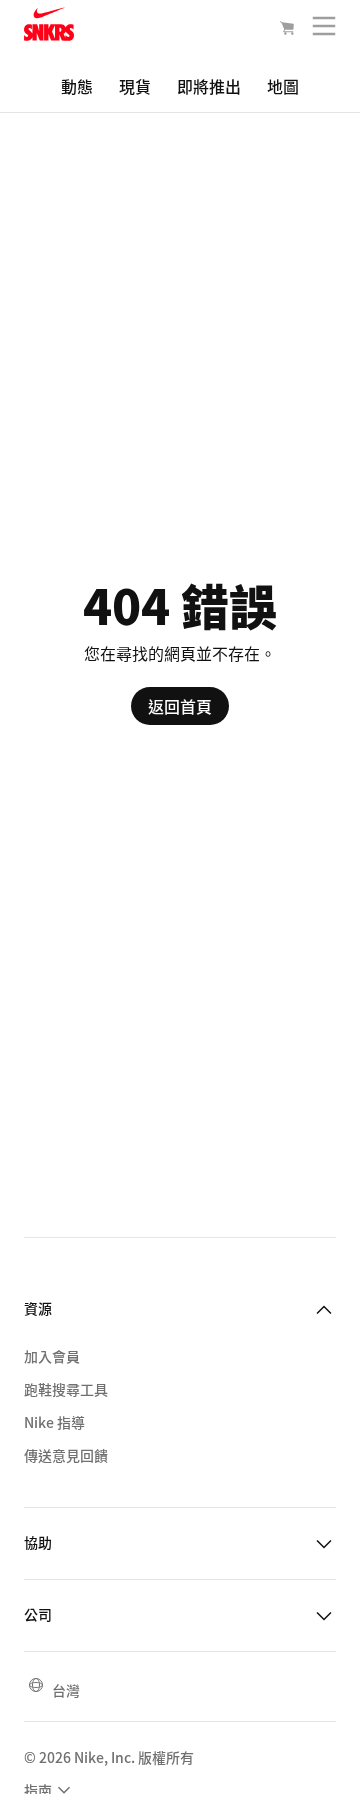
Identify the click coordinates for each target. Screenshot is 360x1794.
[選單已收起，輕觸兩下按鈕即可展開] (324, 30)
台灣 (66, 1690)
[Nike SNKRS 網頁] (49, 28)
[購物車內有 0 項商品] (287, 30)
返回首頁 (180, 706)
